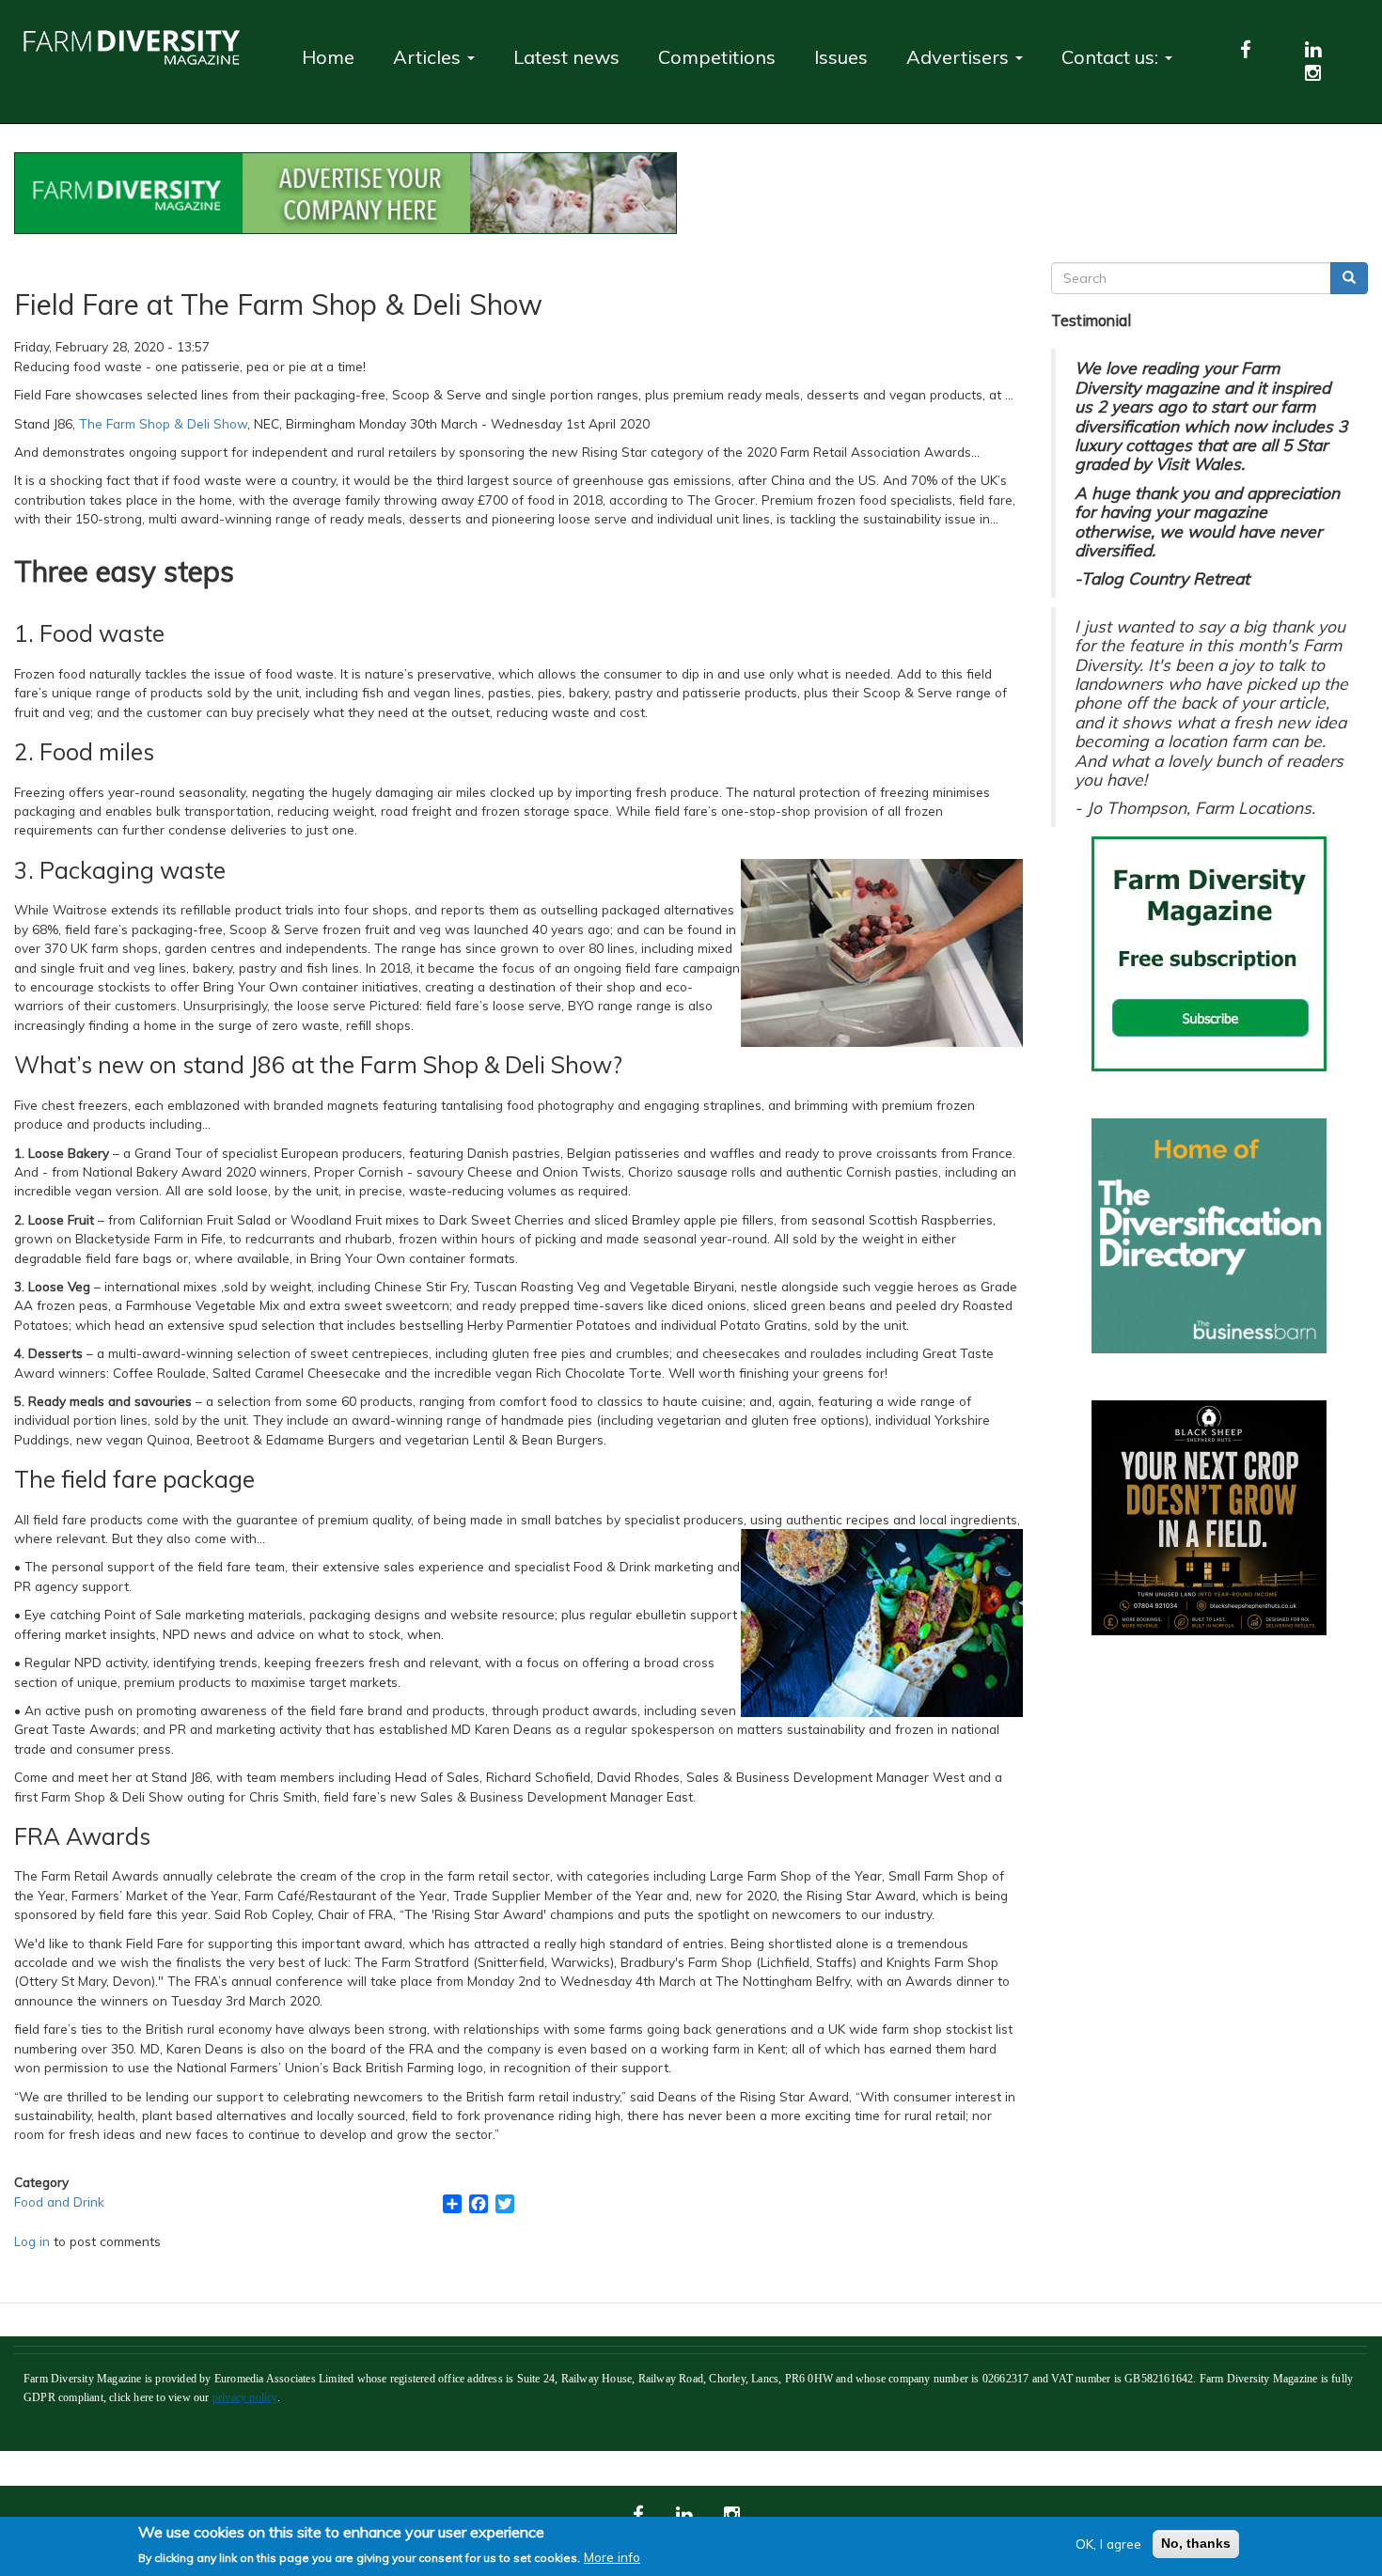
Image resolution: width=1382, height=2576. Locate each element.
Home (328, 57)
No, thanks (1196, 2544)
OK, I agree (1108, 2544)
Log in (32, 2241)
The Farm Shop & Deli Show (163, 423)
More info (612, 2556)
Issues (841, 57)
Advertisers (960, 57)
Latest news (566, 57)
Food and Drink (59, 2201)
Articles (429, 57)
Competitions (717, 57)
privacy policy (245, 2397)
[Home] (139, 47)
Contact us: (1112, 57)
